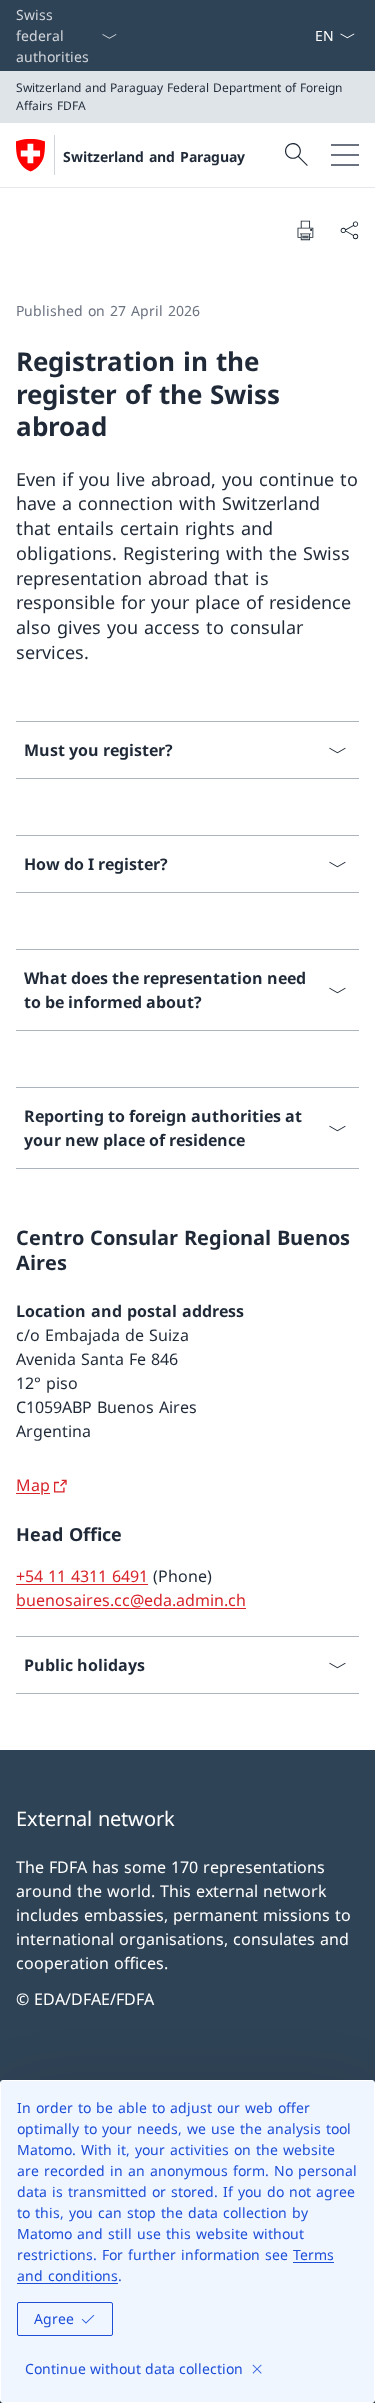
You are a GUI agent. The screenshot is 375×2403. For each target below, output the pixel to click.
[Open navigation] (345, 155)
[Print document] (305, 230)
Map (33, 1485)
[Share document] (349, 230)
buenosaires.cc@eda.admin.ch (131, 1600)
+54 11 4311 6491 (82, 1576)
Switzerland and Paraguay (154, 156)
